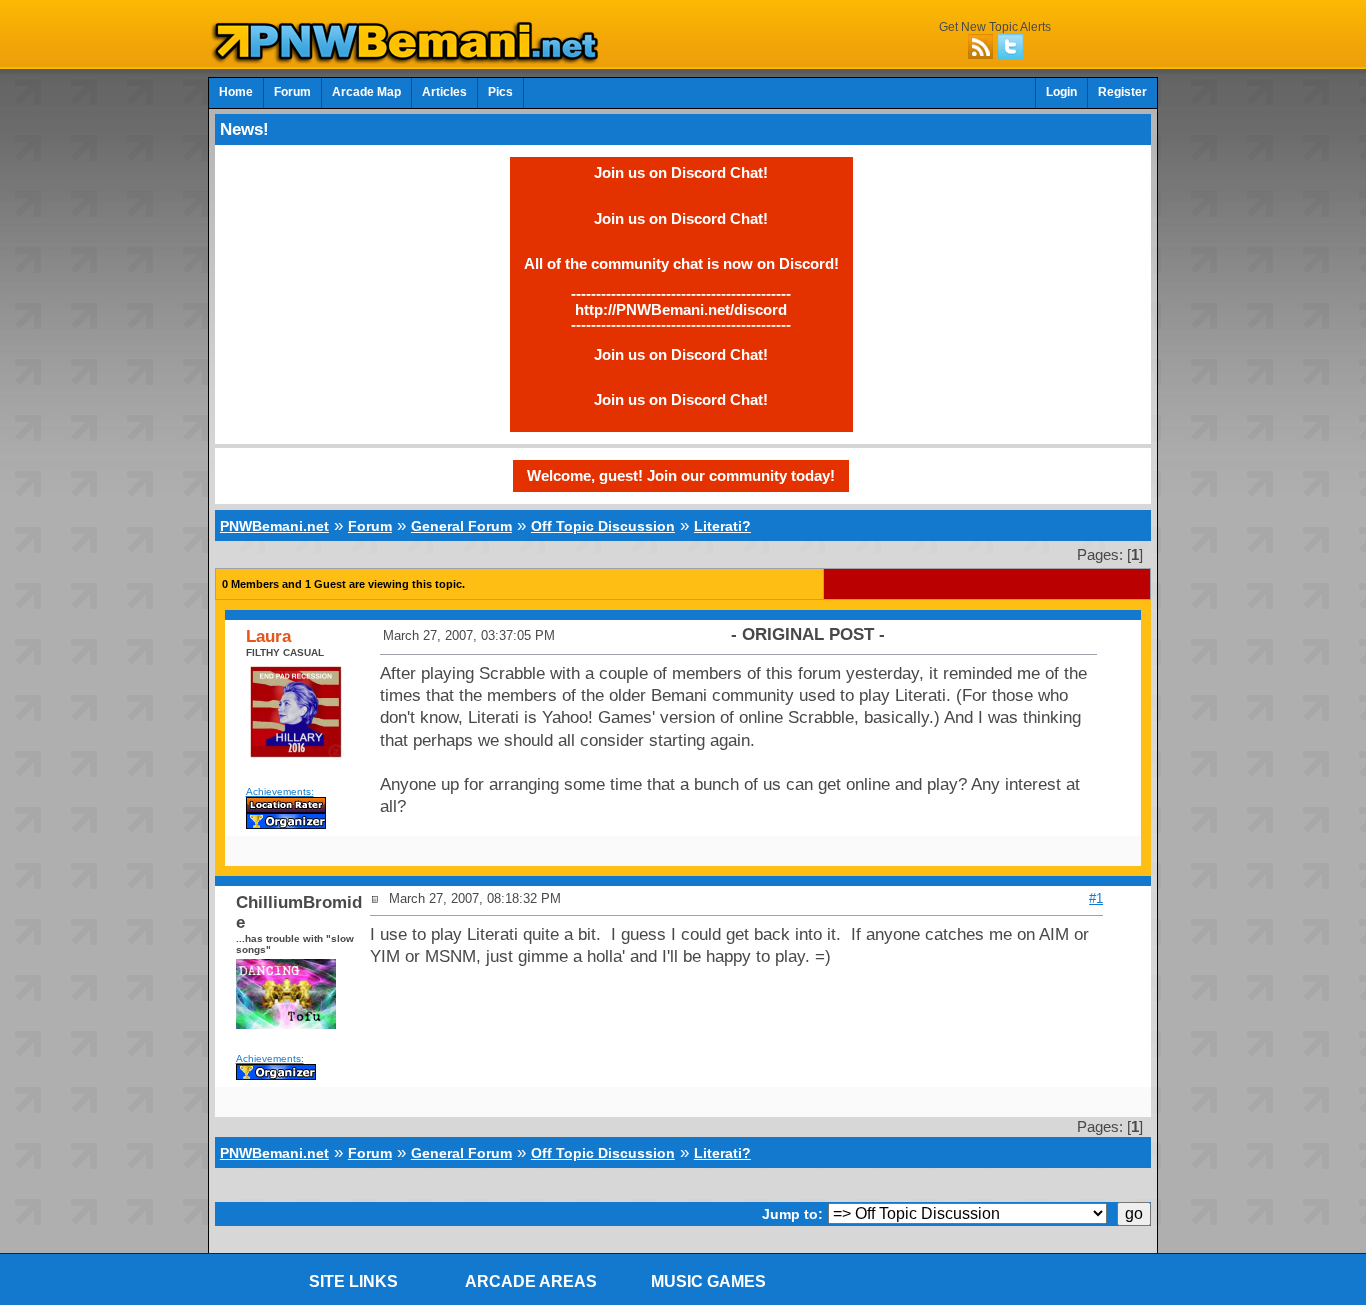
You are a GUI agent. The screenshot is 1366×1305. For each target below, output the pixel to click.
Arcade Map (366, 92)
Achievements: (280, 791)
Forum (292, 92)
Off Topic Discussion (603, 526)
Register (1122, 92)
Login (1061, 92)
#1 (1096, 898)
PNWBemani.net (274, 526)
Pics (500, 92)
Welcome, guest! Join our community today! (681, 475)
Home (236, 92)
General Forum (461, 526)
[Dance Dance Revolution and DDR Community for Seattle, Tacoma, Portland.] (411, 58)
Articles (444, 92)
